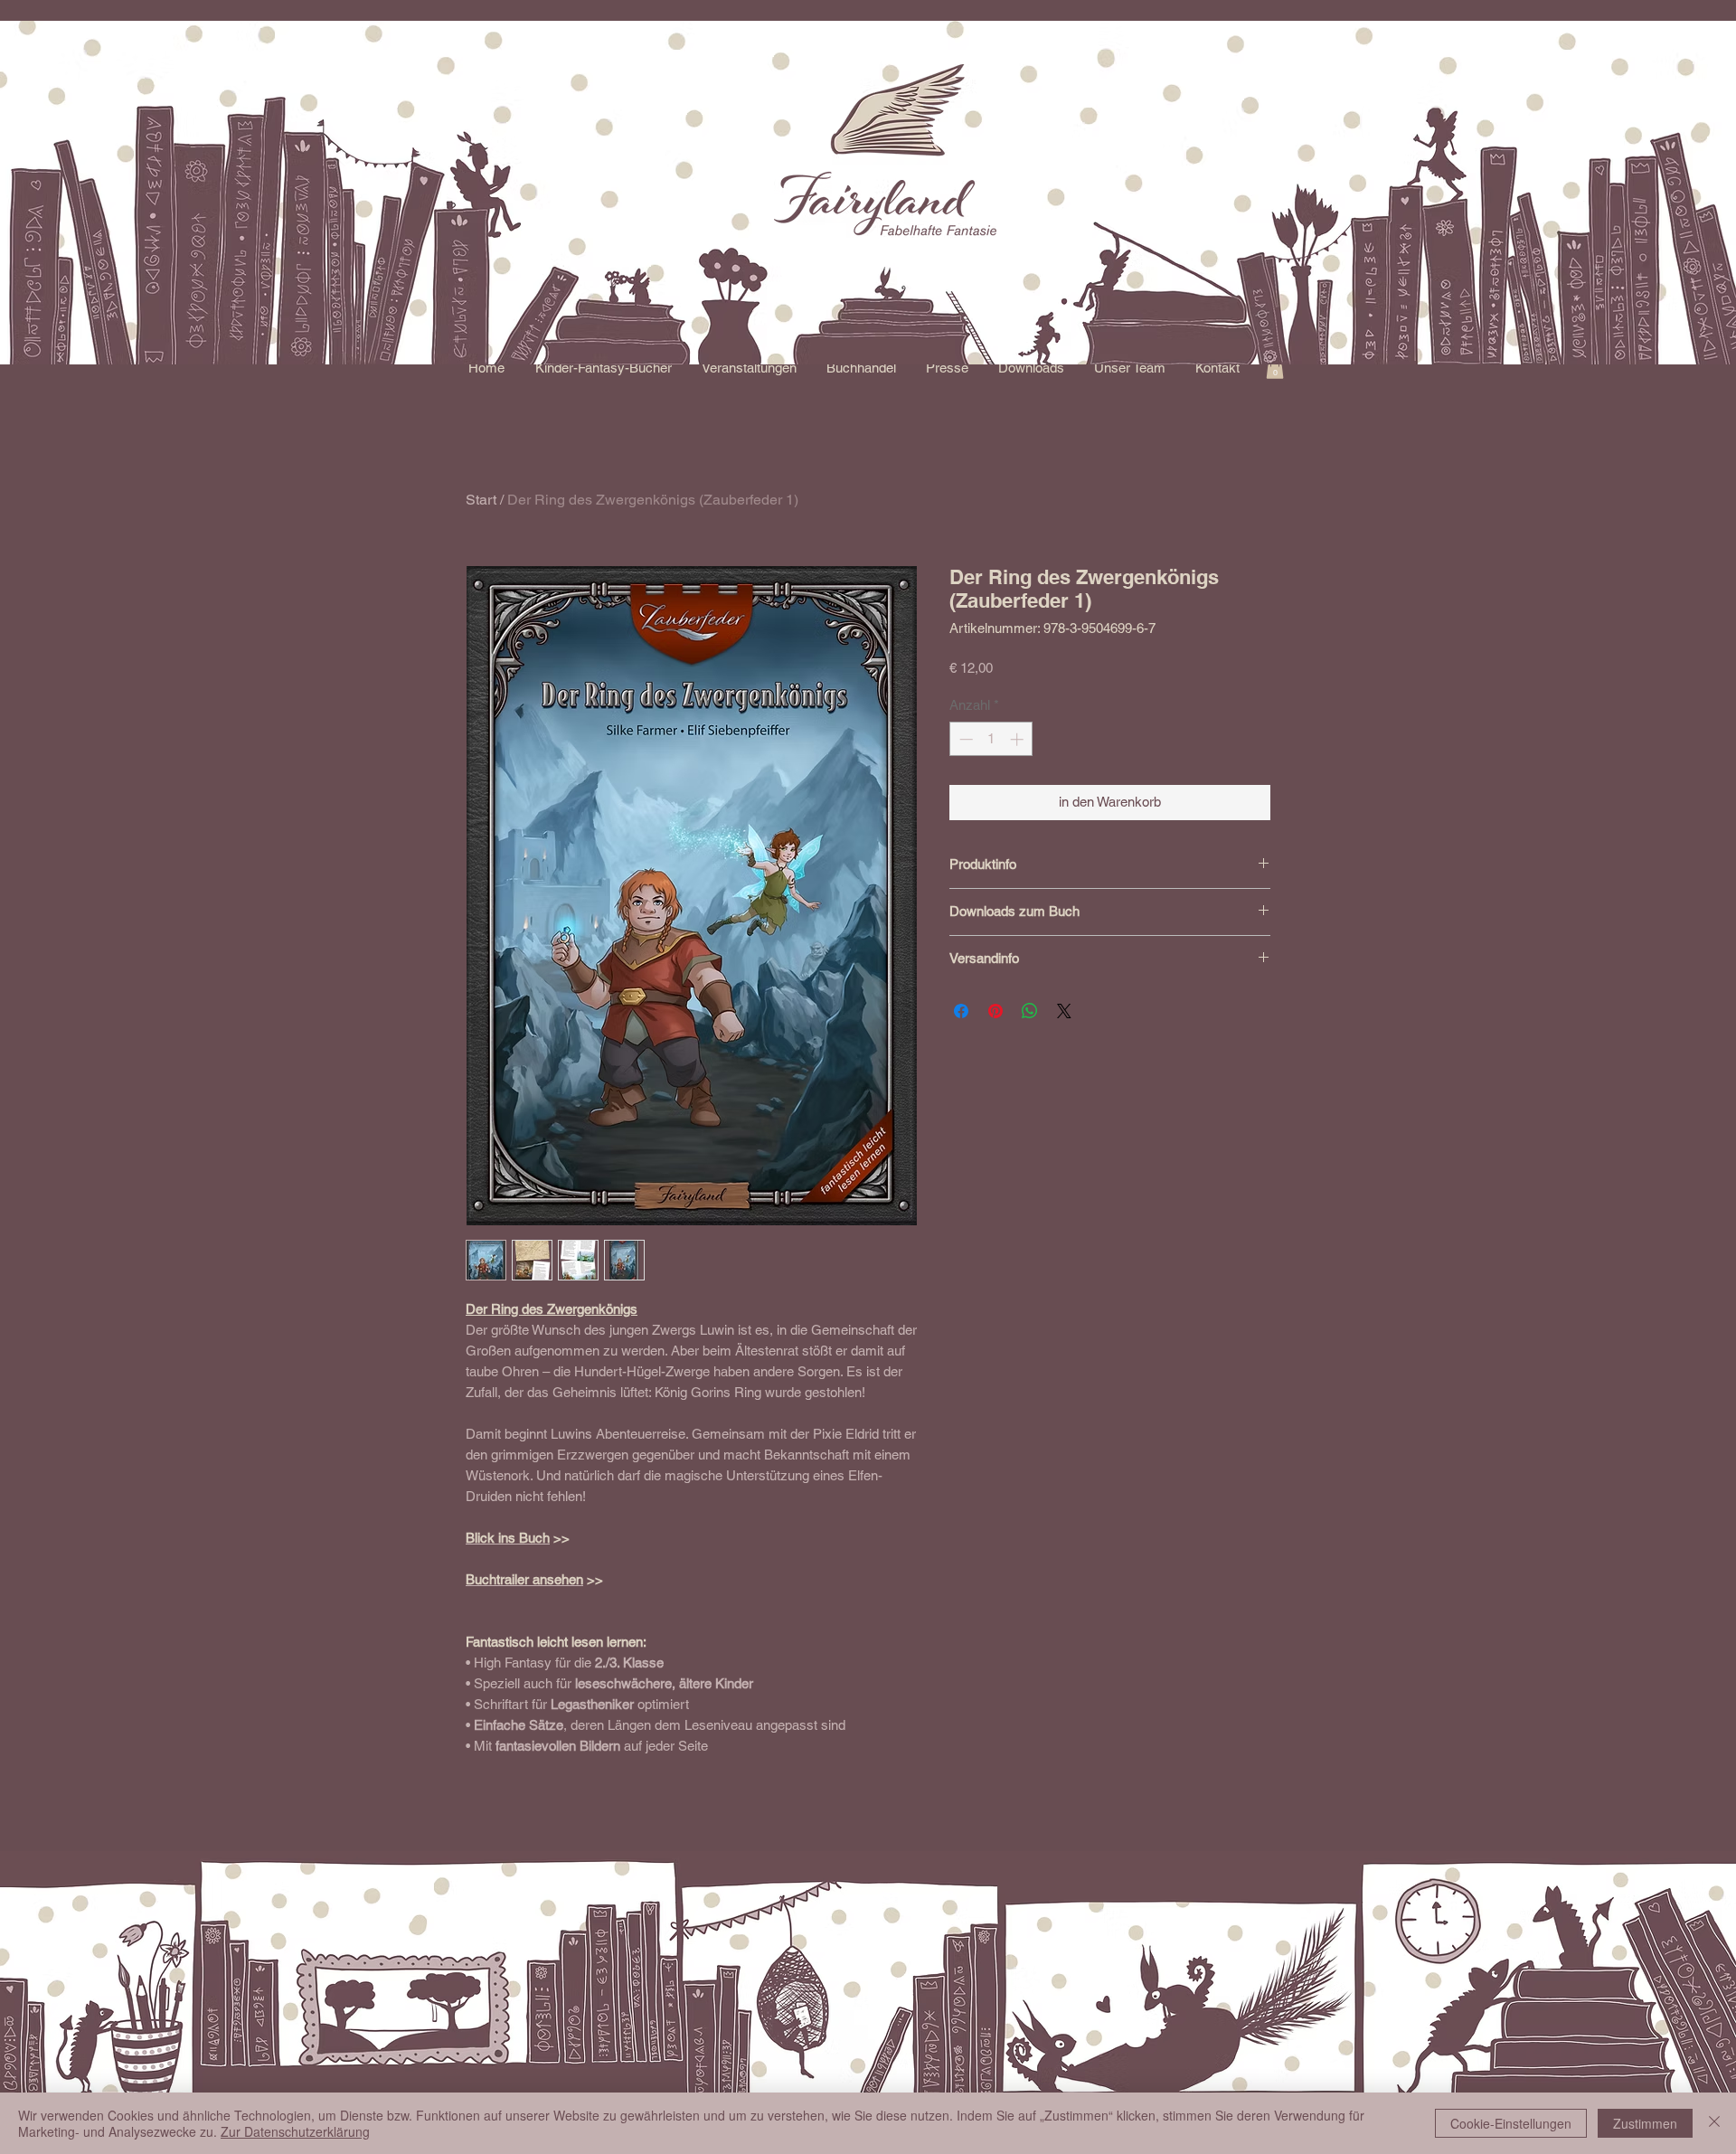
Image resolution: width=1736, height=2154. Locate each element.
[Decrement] (964, 739)
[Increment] (1019, 739)
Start (481, 500)
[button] (603, 368)
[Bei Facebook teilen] (961, 1011)
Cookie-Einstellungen (1511, 2123)
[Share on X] (1064, 1011)
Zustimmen (1645, 2123)
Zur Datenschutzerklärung (295, 2131)
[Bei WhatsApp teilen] (1030, 1011)
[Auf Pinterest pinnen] (995, 1011)
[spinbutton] (991, 739)
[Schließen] (1714, 2123)
